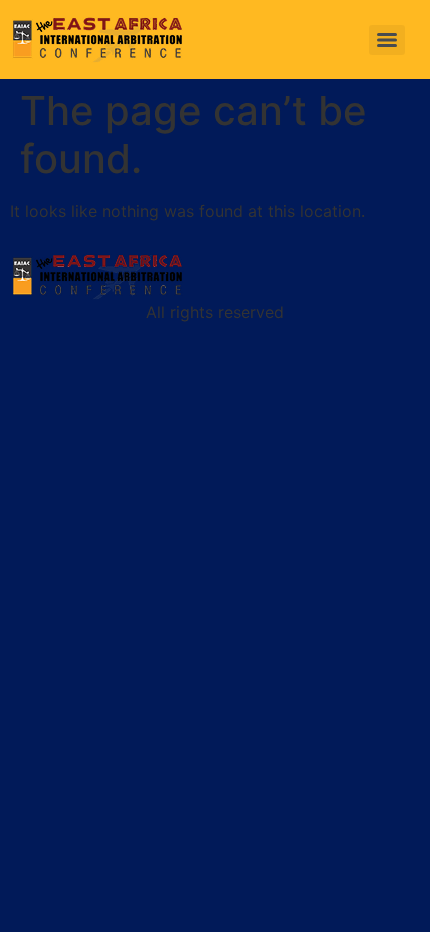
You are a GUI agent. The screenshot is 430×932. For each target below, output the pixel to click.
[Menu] (387, 40)
